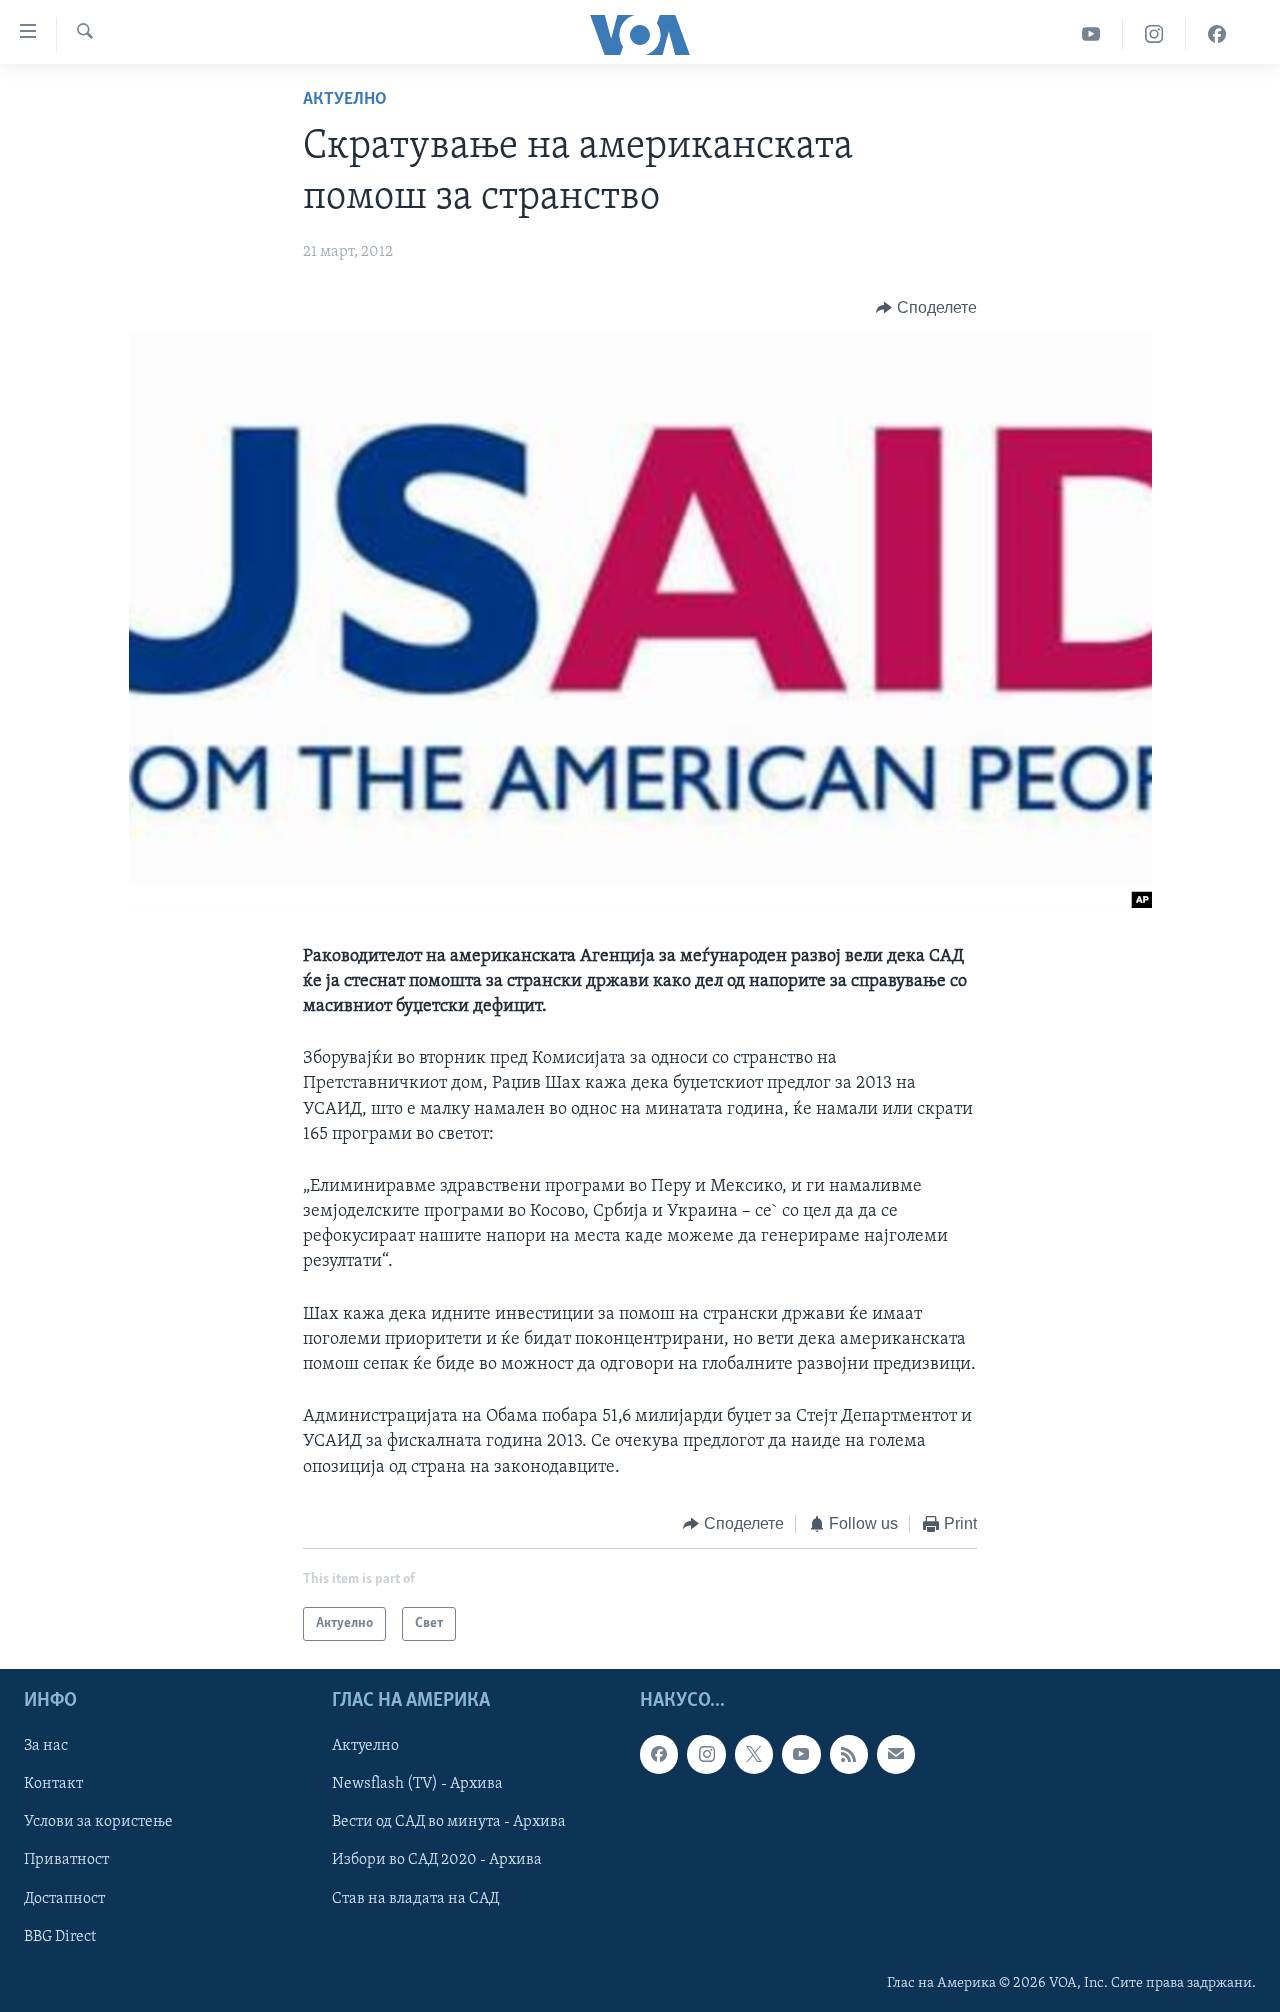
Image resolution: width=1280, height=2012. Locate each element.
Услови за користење (98, 1823)
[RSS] (849, 1755)
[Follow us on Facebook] (659, 1755)
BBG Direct (60, 1937)
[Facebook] (1217, 34)
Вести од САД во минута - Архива (449, 1823)
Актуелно (345, 100)
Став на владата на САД (415, 1899)
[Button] (926, 308)
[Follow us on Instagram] (706, 1755)
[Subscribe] (896, 1755)
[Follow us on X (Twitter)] (754, 1755)
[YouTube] (1091, 34)
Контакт (53, 1785)
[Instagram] (1154, 34)
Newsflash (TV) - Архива (417, 1785)
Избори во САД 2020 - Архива (437, 1861)
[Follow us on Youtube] (801, 1755)
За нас (46, 1747)
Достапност (64, 1899)
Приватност (66, 1861)
